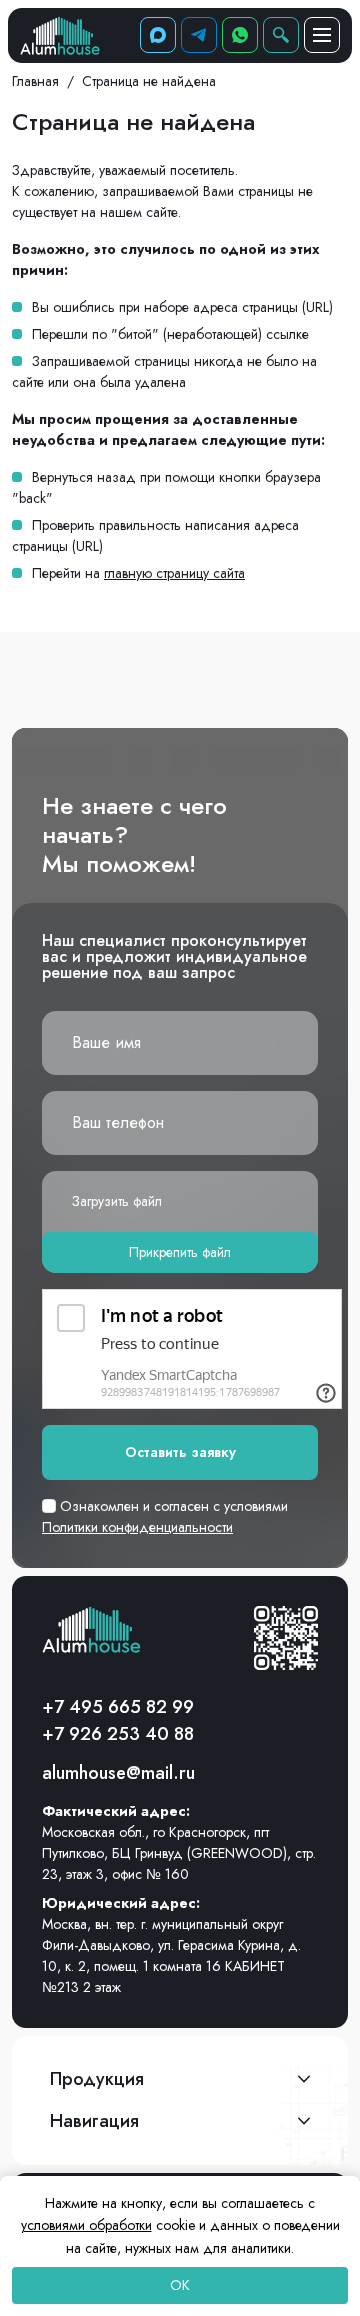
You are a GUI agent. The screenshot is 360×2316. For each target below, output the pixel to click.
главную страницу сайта (174, 573)
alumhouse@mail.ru (118, 1773)
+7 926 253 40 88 (118, 1734)
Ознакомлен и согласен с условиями (165, 1516)
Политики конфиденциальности (137, 1527)
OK (180, 2285)
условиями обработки (86, 2225)
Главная (35, 81)
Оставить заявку (180, 1452)
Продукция (97, 2079)
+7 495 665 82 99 (118, 1707)
